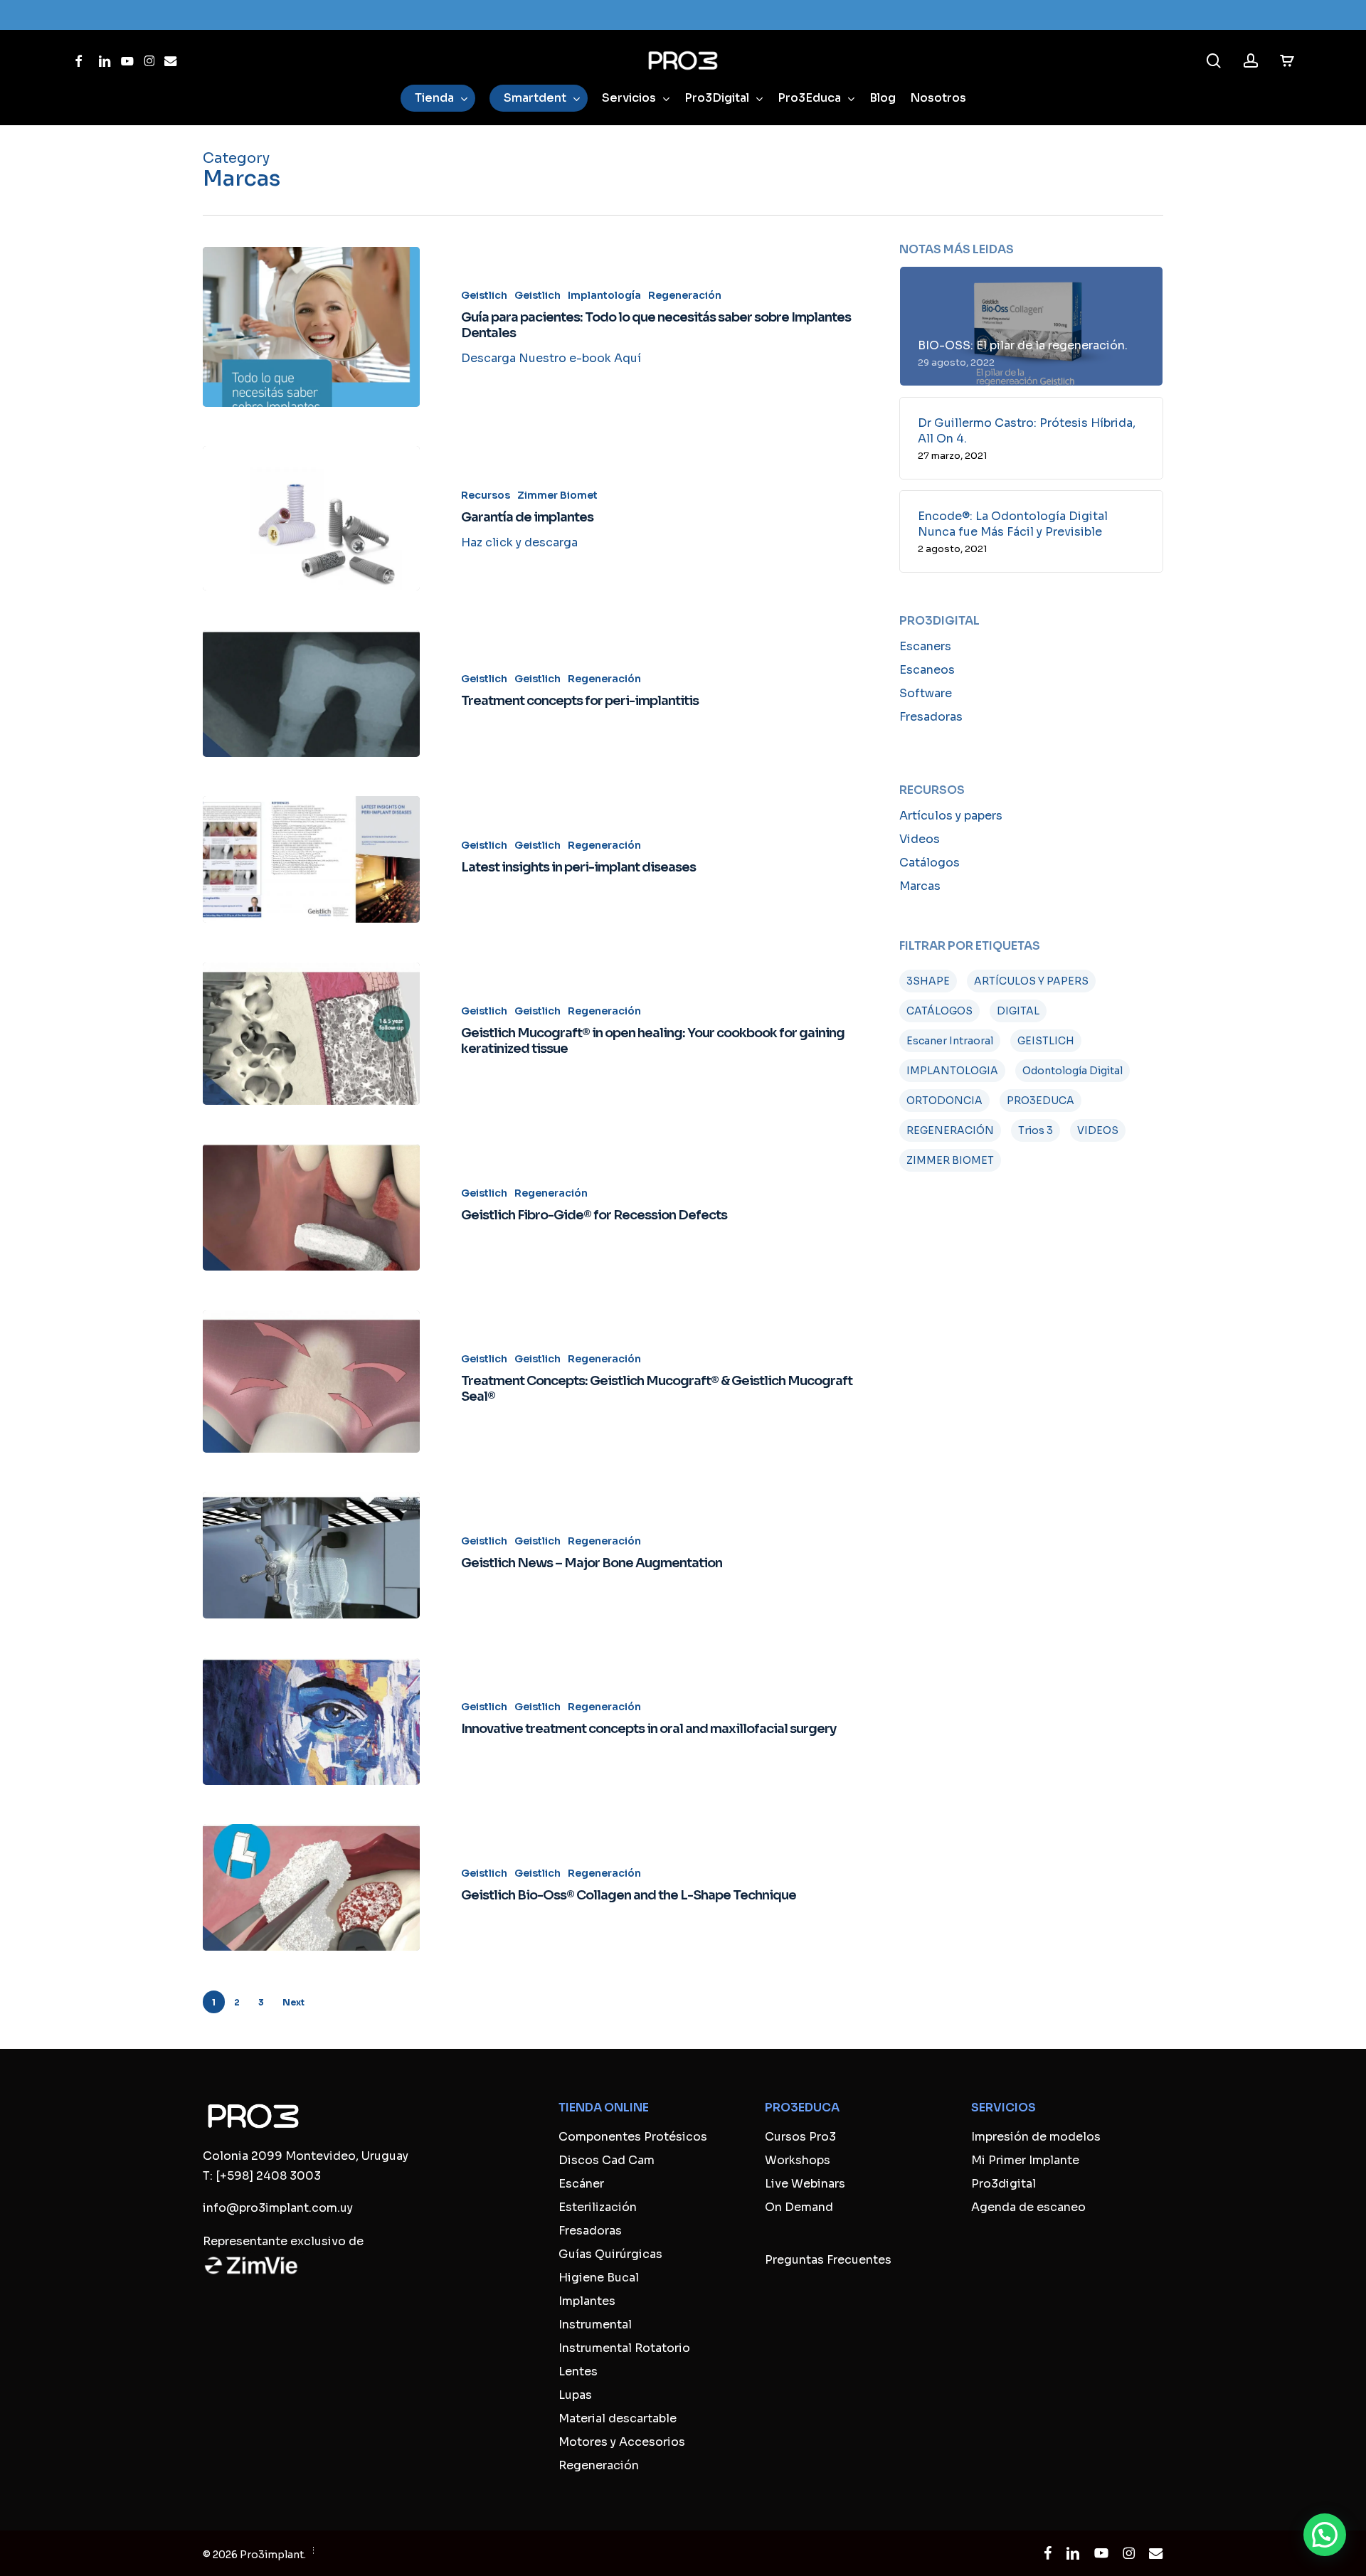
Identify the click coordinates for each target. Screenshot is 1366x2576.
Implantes (587, 2301)
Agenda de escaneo (1028, 2207)
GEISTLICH (1046, 1041)
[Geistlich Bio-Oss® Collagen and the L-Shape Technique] (311, 1887)
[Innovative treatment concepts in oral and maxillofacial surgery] (311, 1722)
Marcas (920, 886)
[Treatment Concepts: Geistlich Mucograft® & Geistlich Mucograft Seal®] (311, 1382)
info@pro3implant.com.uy (278, 2208)
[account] (1251, 61)
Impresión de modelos (1036, 2137)
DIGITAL (1018, 1011)
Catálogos (930, 863)
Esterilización (598, 2207)
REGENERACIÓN (950, 1130)
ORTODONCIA (944, 1101)
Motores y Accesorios (622, 2442)
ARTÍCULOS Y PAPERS (1031, 981)
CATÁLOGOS (939, 1011)
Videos (920, 839)
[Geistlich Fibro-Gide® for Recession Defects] (311, 1207)
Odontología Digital (1073, 1071)
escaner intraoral (950, 1041)
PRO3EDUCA (1041, 1101)
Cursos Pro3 (800, 2137)
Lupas (575, 2395)
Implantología (604, 295)
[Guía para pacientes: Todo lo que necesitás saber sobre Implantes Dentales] (311, 327)
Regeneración (685, 295)
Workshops (798, 2160)
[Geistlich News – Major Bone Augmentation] (311, 1555)
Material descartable (618, 2418)
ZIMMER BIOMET (950, 1160)
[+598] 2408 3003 (268, 2176)
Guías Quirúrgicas (610, 2254)
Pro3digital (1004, 2184)
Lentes (578, 2371)
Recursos (486, 495)
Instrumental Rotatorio (624, 2348)
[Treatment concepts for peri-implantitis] (311, 694)
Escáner (581, 2184)
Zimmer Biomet (557, 495)
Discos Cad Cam (607, 2160)
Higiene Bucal (599, 2278)
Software (926, 693)
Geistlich (484, 295)
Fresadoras (931, 717)
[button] (1325, 2535)
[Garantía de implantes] (311, 518)
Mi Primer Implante (1025, 2160)
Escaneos (927, 670)
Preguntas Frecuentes (828, 2260)
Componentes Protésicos (633, 2137)
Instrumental (595, 2325)
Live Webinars (805, 2184)
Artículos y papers (951, 816)
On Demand (799, 2207)
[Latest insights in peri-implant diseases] (311, 859)
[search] (1214, 61)
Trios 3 (1036, 1130)
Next (293, 2002)
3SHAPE (928, 981)
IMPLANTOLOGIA (952, 1071)
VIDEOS (1098, 1130)
